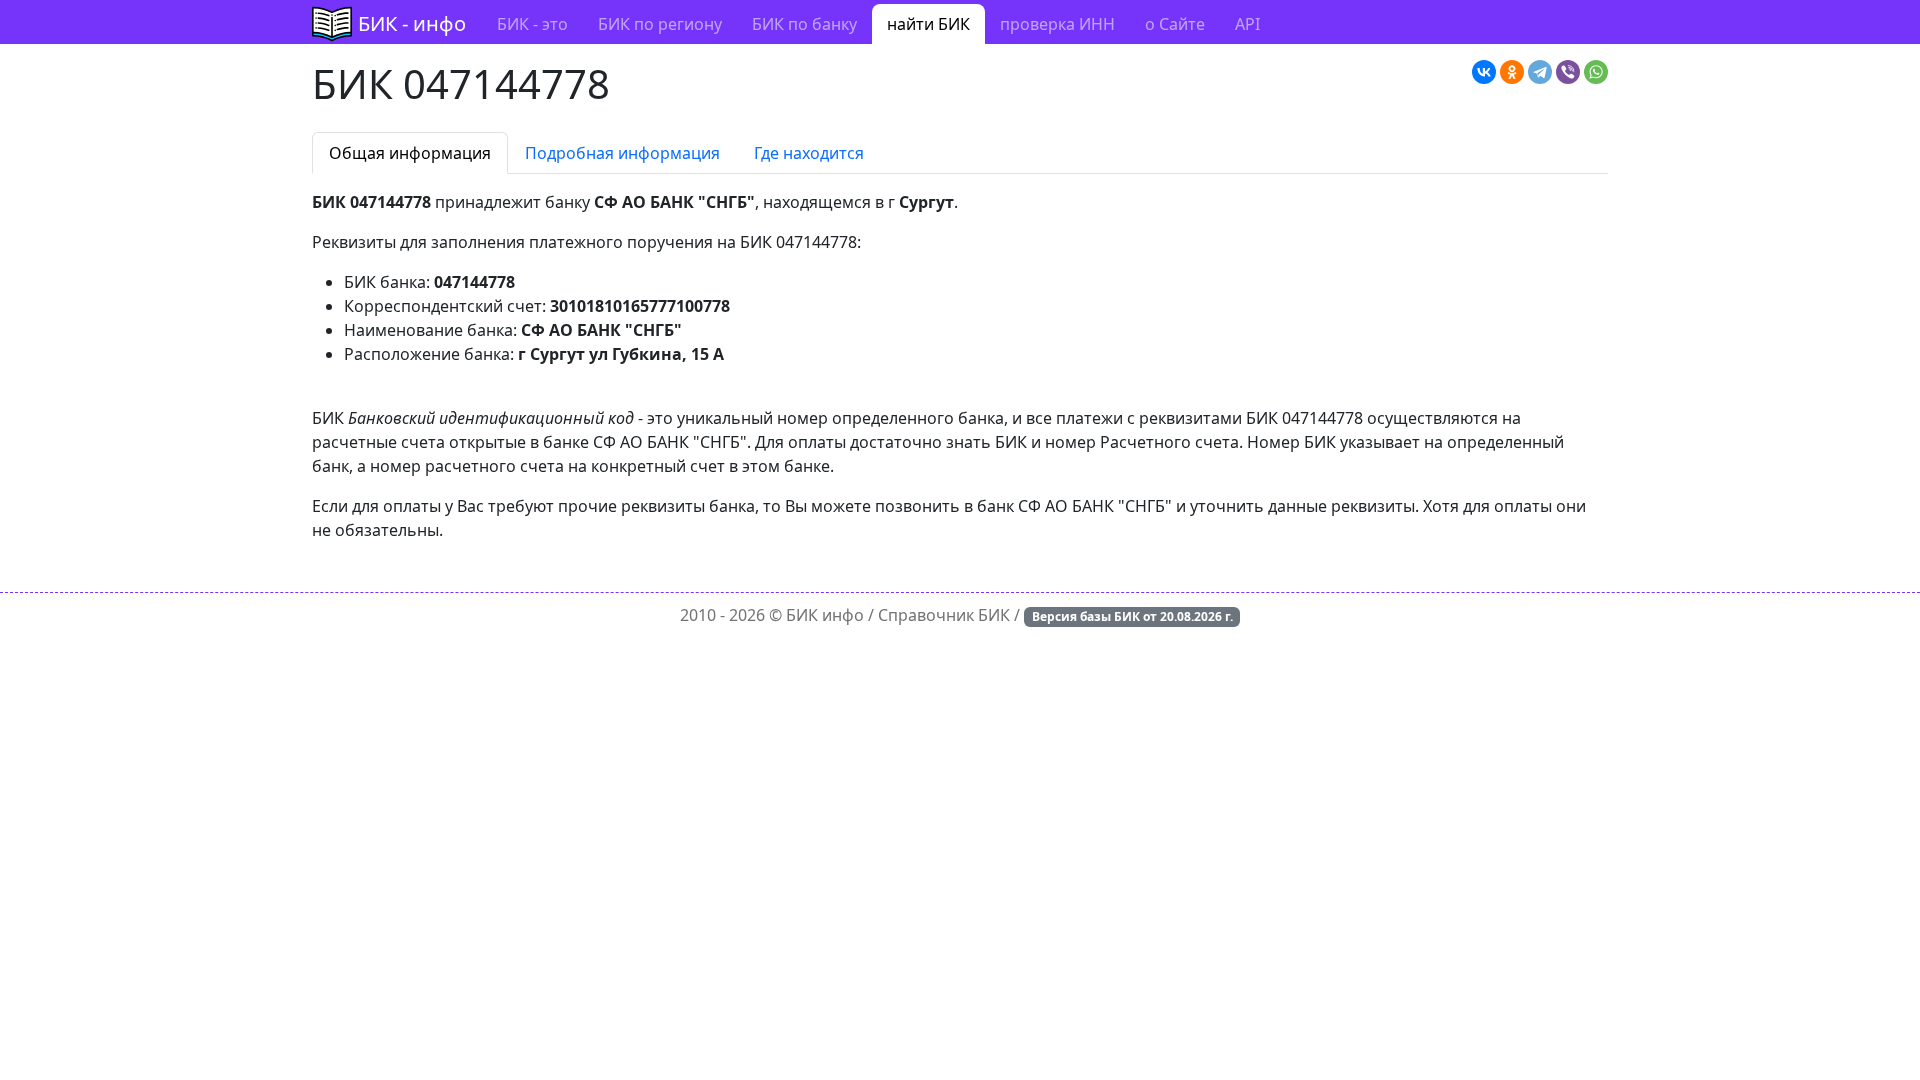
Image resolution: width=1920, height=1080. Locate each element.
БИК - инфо (412, 23)
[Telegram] (1540, 72)
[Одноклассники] (1512, 72)
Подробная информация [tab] (622, 153)
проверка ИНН (1057, 24)
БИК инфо (825, 615)
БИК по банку (804, 24)
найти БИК (928, 24)
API (1247, 24)
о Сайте (1175, 24)
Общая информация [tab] (410, 153)
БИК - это (532, 24)
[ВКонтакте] (1484, 72)
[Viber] (1568, 72)
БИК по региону (660, 24)
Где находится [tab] (809, 153)
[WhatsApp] (1596, 72)
